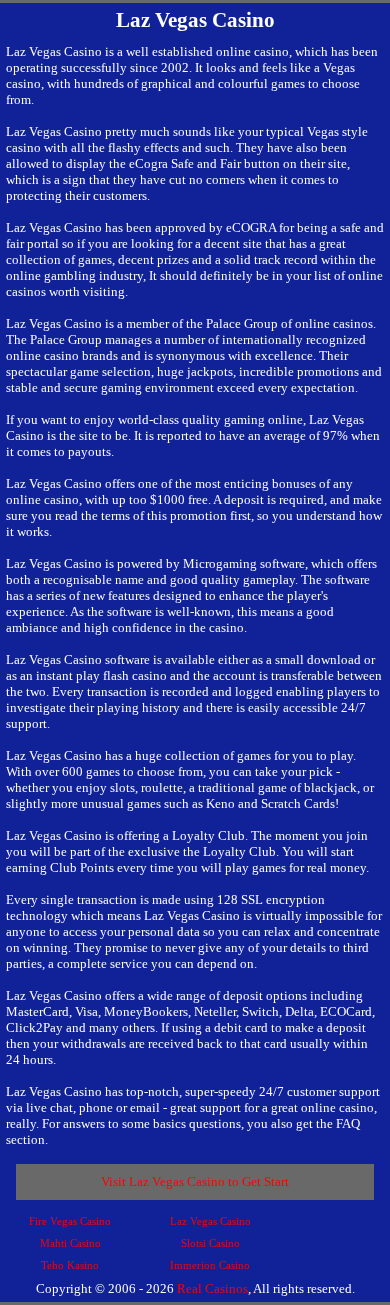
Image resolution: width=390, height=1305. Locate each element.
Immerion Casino (210, 1265)
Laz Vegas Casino (210, 1221)
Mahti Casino (70, 1243)
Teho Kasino (70, 1265)
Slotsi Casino (210, 1243)
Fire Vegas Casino (70, 1221)
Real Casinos (212, 1288)
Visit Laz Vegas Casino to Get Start (195, 1181)
